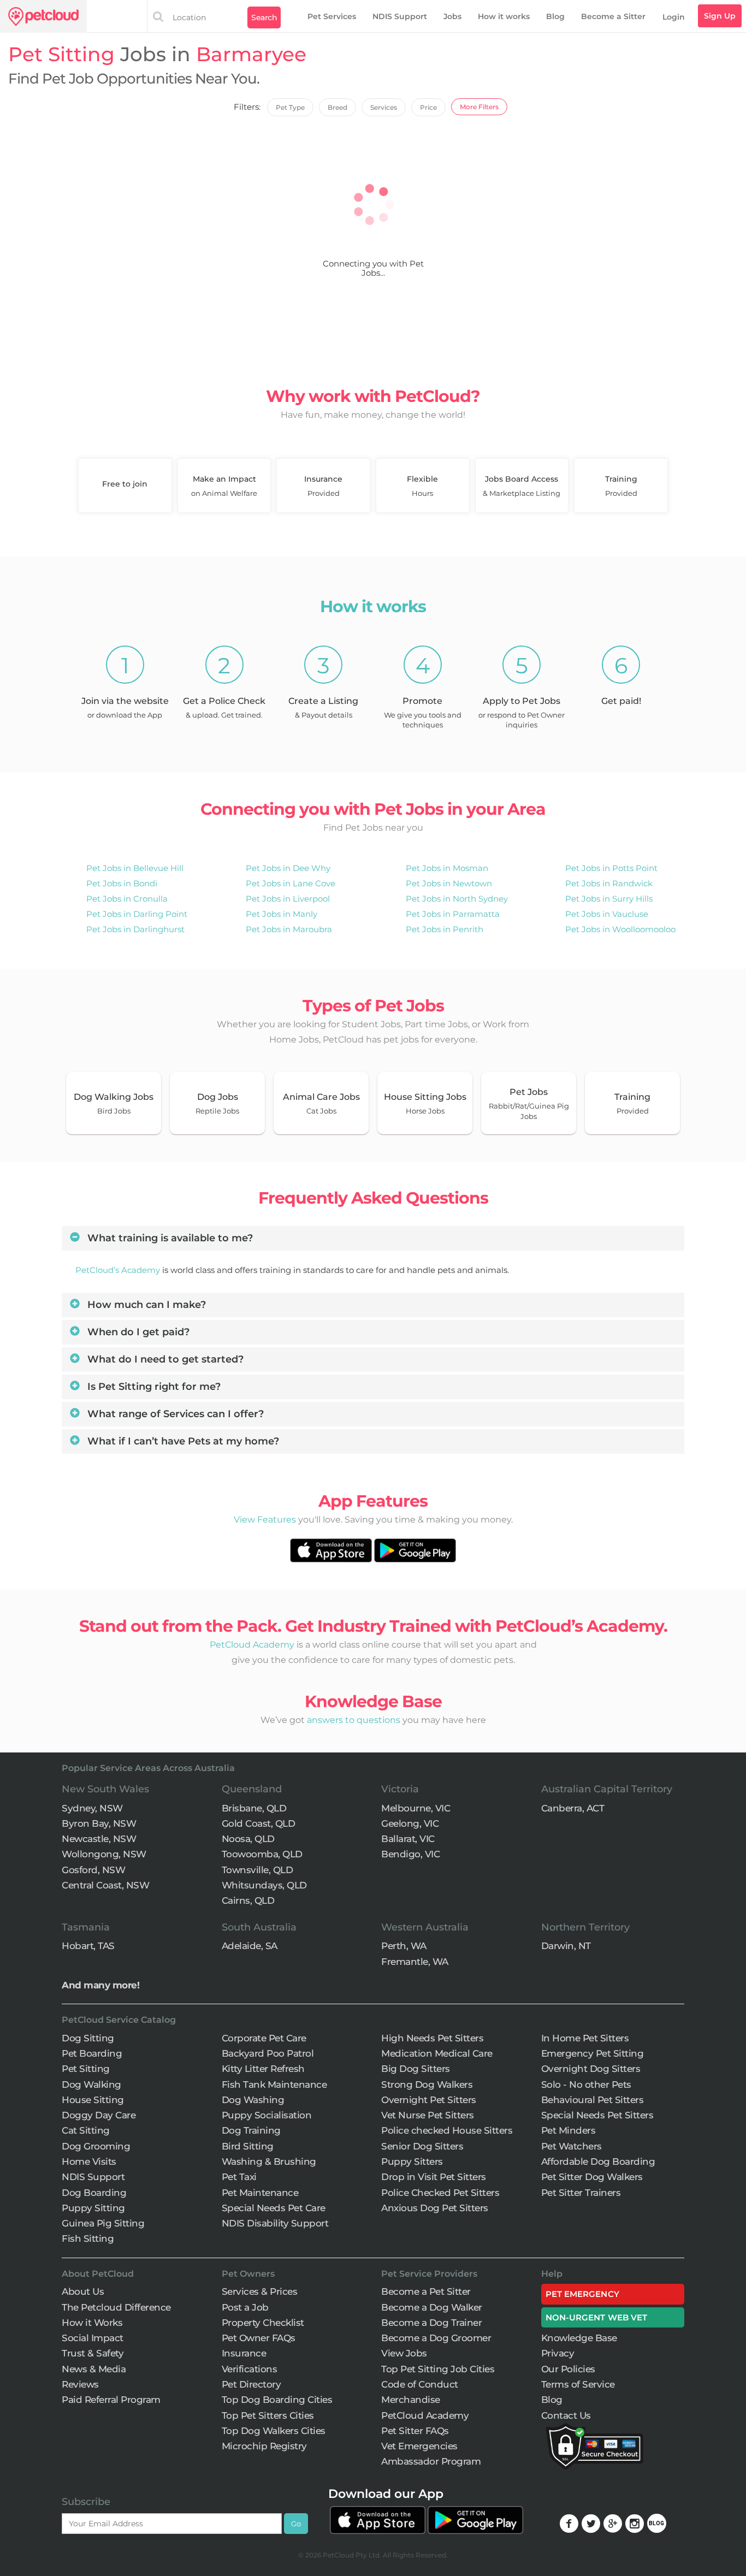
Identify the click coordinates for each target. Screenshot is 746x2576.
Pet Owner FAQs (259, 2338)
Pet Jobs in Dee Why (288, 868)
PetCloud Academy (252, 1645)
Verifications (250, 2369)
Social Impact (93, 2338)
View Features (265, 1520)
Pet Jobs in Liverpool (288, 899)
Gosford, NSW (93, 1870)
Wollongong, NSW (104, 1854)
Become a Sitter (613, 16)
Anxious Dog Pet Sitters (435, 2208)
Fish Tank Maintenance (274, 2085)
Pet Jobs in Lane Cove (291, 883)
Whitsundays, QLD (264, 1885)
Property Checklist (263, 2323)
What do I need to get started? (164, 1359)
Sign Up (720, 16)
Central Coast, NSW (105, 1885)
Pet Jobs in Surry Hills (609, 899)
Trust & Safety (93, 2353)
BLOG (657, 2523)
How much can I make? (145, 1305)
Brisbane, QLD (254, 1808)
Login (674, 17)
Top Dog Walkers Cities (274, 2431)
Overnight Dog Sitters (591, 2069)
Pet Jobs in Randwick (609, 883)
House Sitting (93, 2100)
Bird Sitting (248, 2146)
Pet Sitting (86, 2069)
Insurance (244, 2353)
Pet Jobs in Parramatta (453, 914)
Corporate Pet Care (264, 2038)
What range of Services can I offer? (174, 1414)
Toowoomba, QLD (262, 1854)
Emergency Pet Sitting (593, 2053)
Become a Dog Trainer (431, 2323)
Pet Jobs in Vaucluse (607, 914)
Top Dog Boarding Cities (277, 2400)
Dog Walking (91, 2085)
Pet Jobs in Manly (282, 914)
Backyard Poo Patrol (268, 2053)
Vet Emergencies (419, 2446)
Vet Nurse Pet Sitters (428, 2115)
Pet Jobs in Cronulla (127, 899)
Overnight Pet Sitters (429, 2100)
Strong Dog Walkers (427, 2085)
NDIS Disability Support (275, 2223)
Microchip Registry (264, 2446)
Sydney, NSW (92, 1808)
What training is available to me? (169, 1238)
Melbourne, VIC (416, 1808)
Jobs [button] (452, 16)
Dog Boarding (94, 2193)
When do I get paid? (137, 1332)
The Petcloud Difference (116, 2307)
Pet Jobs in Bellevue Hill (135, 868)
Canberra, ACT (573, 1808)
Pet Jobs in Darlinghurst (135, 929)
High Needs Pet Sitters (432, 2038)
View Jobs (404, 2353)
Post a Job (245, 2307)
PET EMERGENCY (582, 2294)
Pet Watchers (572, 2146)
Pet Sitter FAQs (415, 2431)
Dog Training (251, 2130)
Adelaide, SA (250, 1946)
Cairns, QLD (248, 1900)
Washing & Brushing (269, 2162)
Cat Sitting (86, 2130)
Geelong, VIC (410, 1823)
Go (296, 2524)
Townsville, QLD (257, 1870)
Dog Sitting (88, 2038)
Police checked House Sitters (447, 2130)
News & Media (94, 2369)
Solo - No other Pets (586, 2085)
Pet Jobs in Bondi (122, 883)
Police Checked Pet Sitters (440, 2193)
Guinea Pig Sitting (103, 2223)
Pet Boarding (92, 2053)
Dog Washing (253, 2100)
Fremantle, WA (415, 1962)
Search (264, 17)
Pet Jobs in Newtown (449, 883)
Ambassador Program (431, 2461)
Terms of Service (578, 2384)
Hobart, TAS (88, 1946)
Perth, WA (404, 1946)
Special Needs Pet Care (274, 2208)
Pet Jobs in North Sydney (457, 899)
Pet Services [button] (332, 16)
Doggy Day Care (99, 2115)
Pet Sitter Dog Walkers (592, 2177)
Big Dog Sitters (416, 2069)
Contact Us (566, 2415)
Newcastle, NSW (99, 1839)
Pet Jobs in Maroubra (289, 929)
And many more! (100, 1985)
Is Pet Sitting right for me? (153, 1387)
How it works (504, 16)
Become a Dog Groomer (436, 2338)
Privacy (558, 2353)
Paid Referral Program (111, 2400)
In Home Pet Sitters (585, 2038)
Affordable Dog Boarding (598, 2162)
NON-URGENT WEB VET (597, 2317)
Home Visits (89, 2162)
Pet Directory (251, 2384)
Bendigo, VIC (410, 1854)
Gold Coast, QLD (259, 1823)
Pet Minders (569, 2130)
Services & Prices (260, 2291)
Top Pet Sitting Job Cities (438, 2369)
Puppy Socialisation (267, 2115)
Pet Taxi (239, 2177)
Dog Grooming (96, 2146)
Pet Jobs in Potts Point (611, 868)
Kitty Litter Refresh (263, 2069)
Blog (555, 16)
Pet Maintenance (260, 2193)
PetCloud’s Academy (118, 1270)
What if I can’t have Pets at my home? (182, 1441)
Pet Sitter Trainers (581, 2193)
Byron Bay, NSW (99, 1823)
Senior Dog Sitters (422, 2146)
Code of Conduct (420, 2384)
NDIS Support (400, 16)
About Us (83, 2291)
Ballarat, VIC (408, 1839)
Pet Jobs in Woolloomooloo (620, 929)
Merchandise (411, 2400)
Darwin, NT (566, 1946)
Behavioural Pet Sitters (593, 2100)
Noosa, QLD (248, 1839)
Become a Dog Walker (432, 2307)
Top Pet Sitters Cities (268, 2415)
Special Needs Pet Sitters (597, 2115)
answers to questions (354, 1720)
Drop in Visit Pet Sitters (434, 2177)
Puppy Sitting (93, 2208)
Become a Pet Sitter (426, 2291)
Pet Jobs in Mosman (447, 868)
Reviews (80, 2384)
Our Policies (568, 2369)
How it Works (92, 2323)
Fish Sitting (88, 2239)
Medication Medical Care (437, 2053)
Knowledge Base (579, 2338)
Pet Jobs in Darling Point (137, 914)
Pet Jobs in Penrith (445, 929)
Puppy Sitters (412, 2162)
